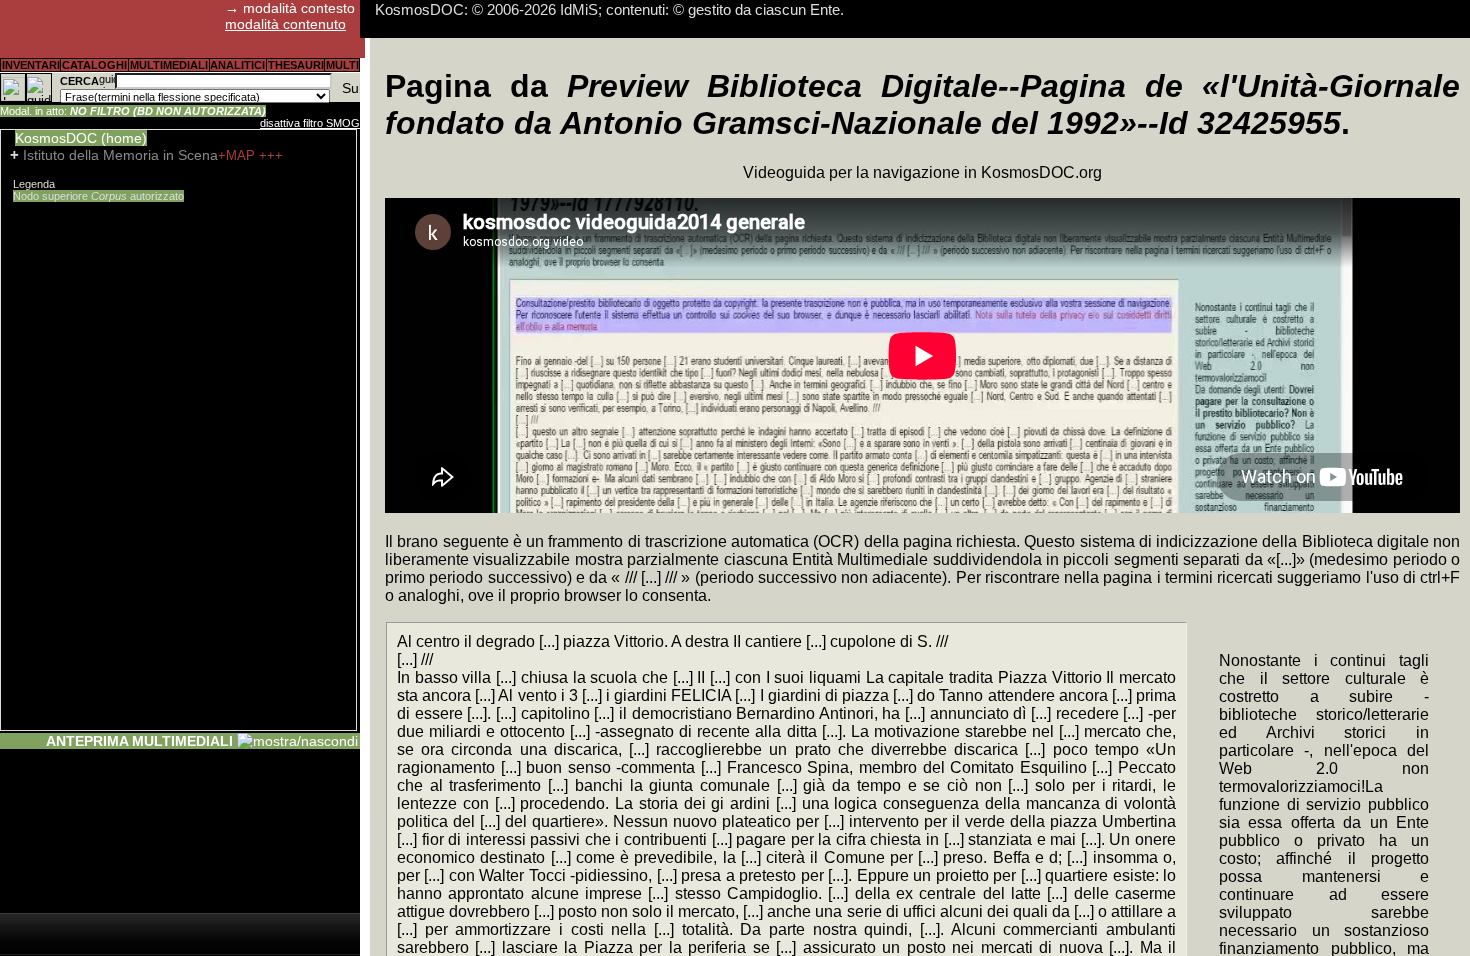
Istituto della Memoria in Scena (120, 155)
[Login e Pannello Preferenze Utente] (13, 87)
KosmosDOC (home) (81, 138)
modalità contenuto (285, 24)
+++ (271, 155)
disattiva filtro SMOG (310, 123)
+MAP (238, 155)
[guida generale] (39, 87)
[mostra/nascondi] (297, 741)
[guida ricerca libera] (107, 81)
